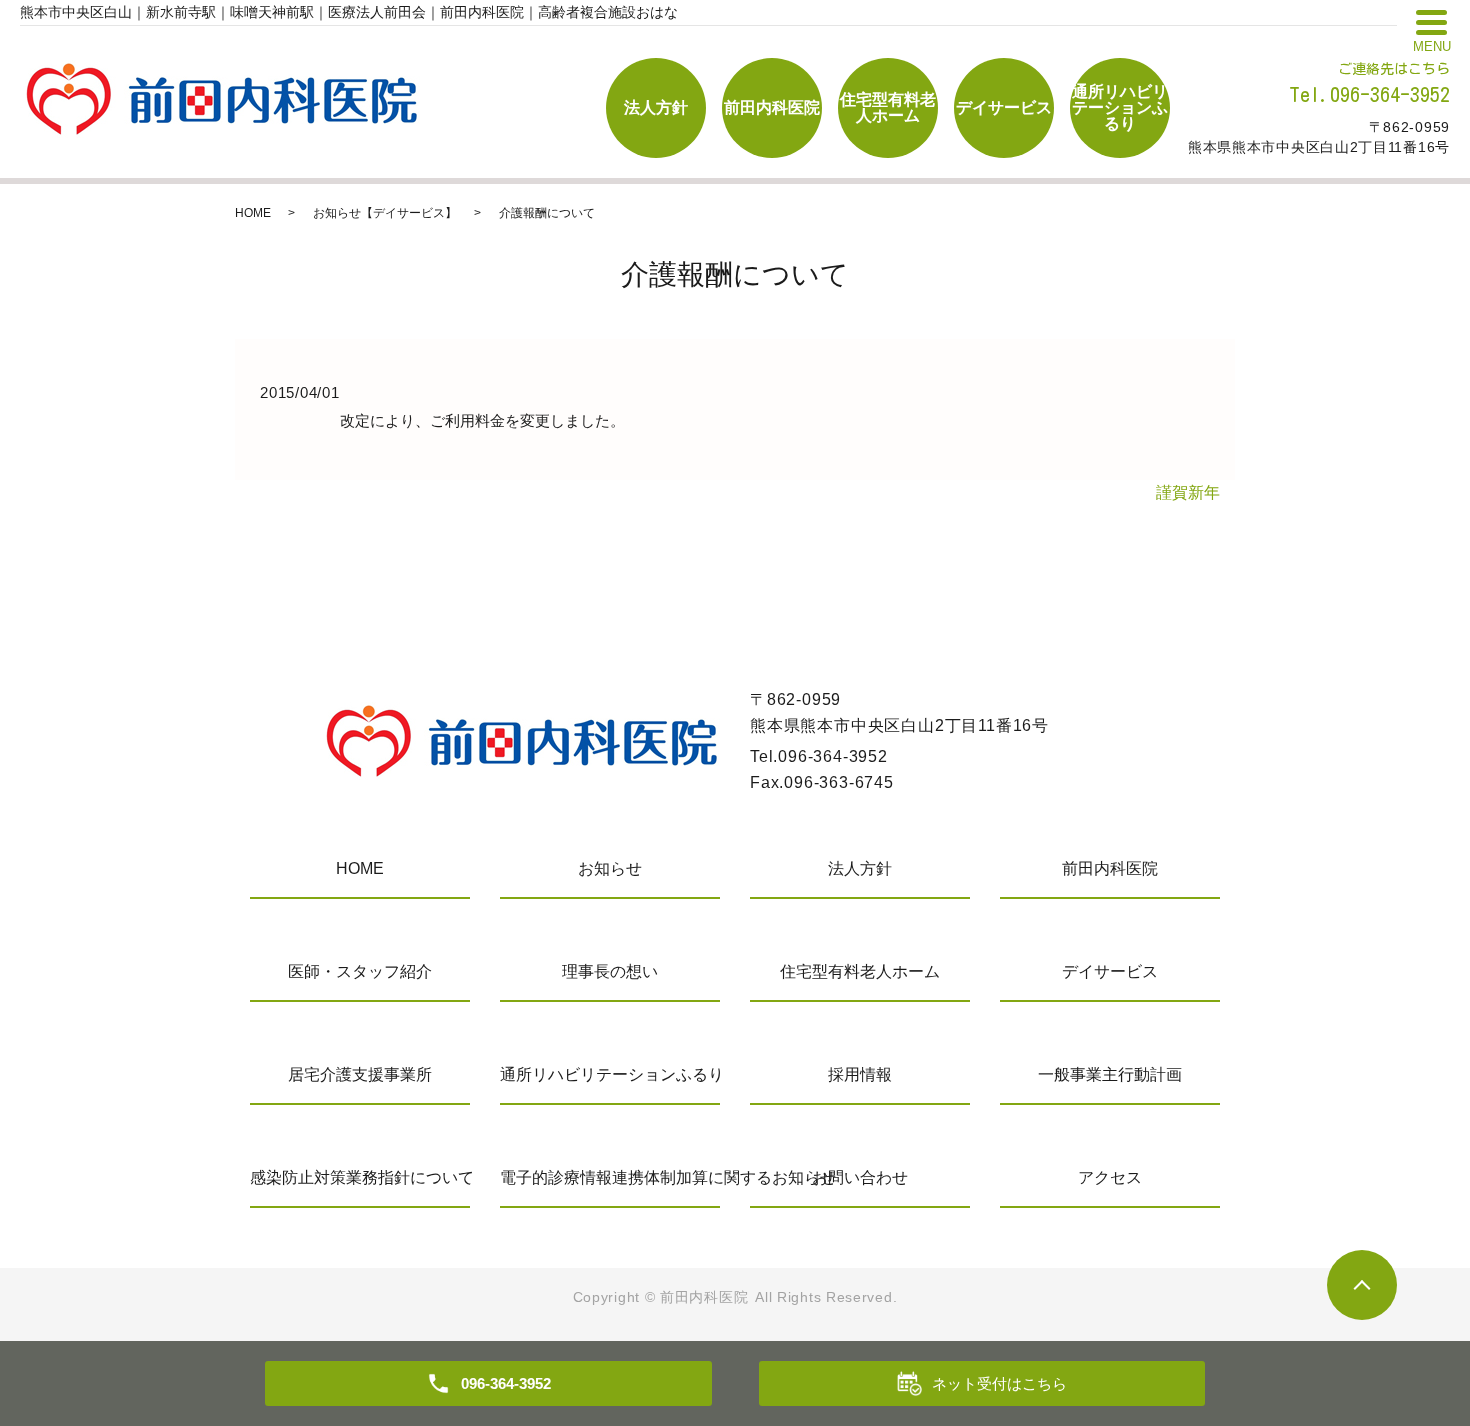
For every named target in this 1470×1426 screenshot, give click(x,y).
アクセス (1110, 1177)
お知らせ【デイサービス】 (385, 213)
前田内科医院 (772, 107)
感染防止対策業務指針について (360, 1177)
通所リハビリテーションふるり (1120, 107)
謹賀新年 (1188, 492)
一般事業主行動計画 (1110, 1074)
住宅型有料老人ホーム (888, 107)
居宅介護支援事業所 (360, 1074)
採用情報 (860, 1074)
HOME (253, 213)
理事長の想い (610, 971)
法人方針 (656, 107)
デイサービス (1004, 107)
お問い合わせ (860, 1177)
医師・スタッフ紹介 (360, 971)
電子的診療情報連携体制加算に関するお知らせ (610, 1177)
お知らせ (610, 868)
